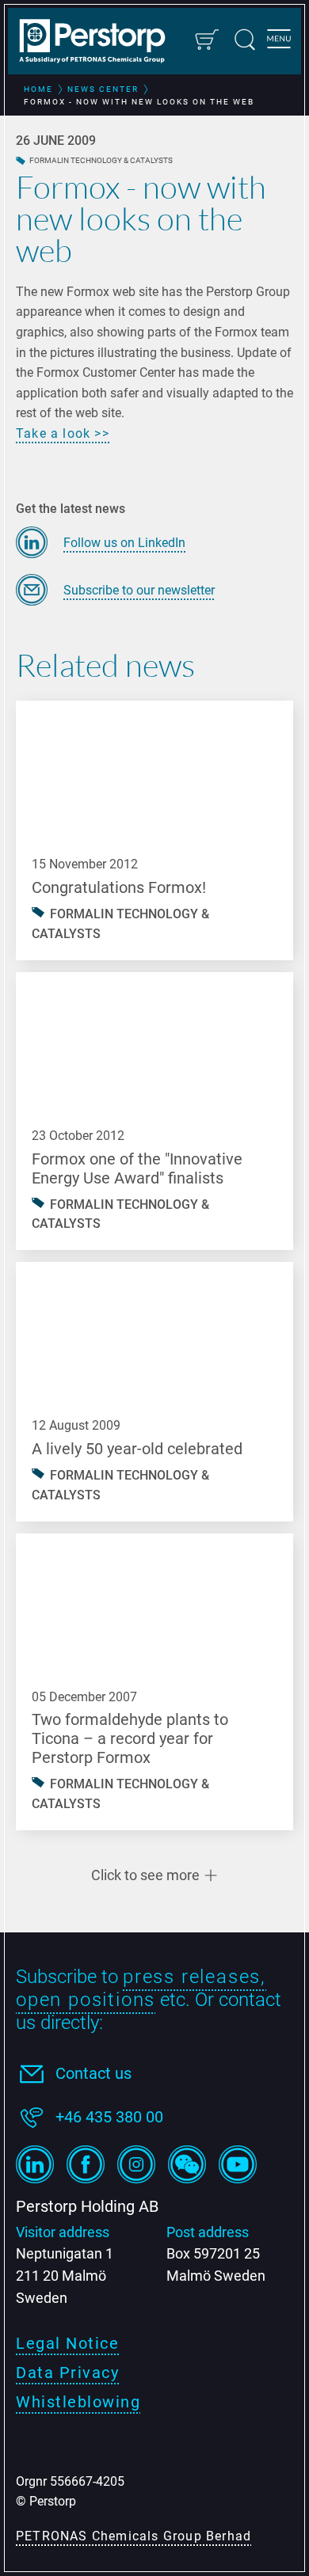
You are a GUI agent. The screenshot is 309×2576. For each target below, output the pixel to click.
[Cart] (206, 40)
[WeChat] (187, 2164)
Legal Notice (67, 2343)
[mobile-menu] (279, 41)
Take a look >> (63, 433)
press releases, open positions (141, 1988)
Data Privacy (67, 2373)
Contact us (93, 2073)
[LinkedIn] (35, 2164)
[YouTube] (238, 2164)
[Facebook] (86, 2164)
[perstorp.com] (100, 43)
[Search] (245, 40)
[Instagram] (136, 2164)
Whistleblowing (78, 2402)
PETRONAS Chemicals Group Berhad (134, 2536)
